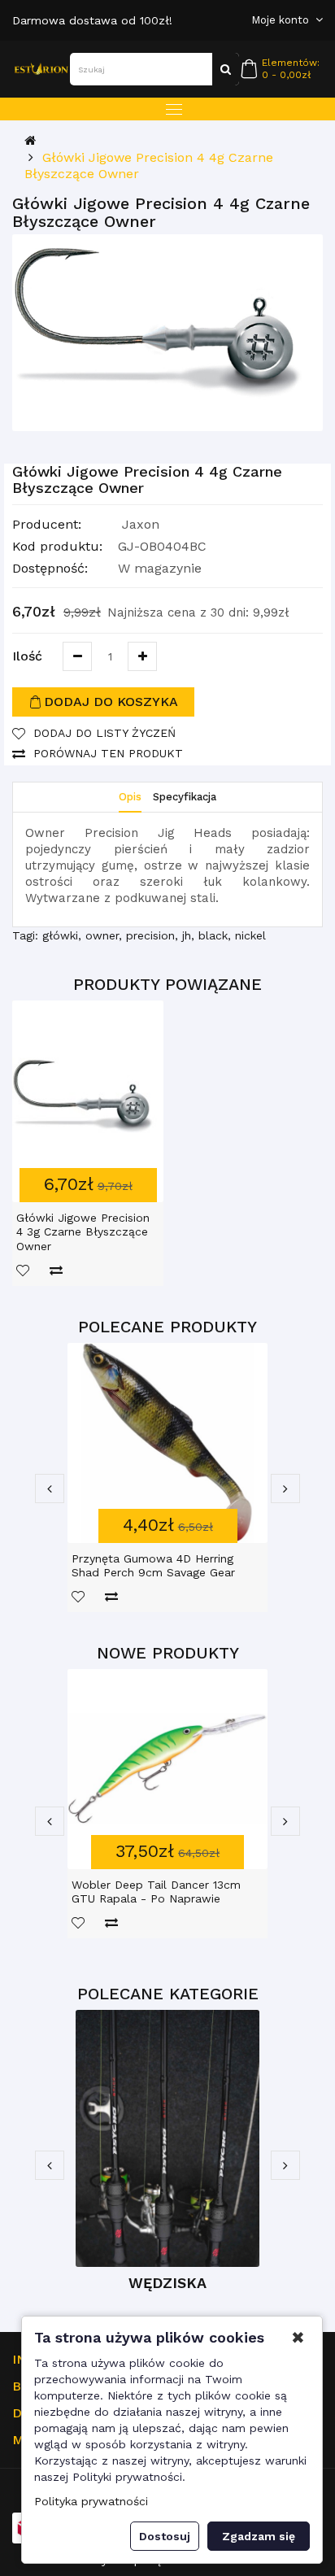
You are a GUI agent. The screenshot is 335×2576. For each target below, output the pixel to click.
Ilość (27, 656)
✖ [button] (298, 2338)
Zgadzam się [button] (259, 2536)
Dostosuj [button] (165, 2536)
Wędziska (167, 2283)
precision (150, 935)
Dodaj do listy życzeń (104, 733)
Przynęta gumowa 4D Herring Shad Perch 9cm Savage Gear (153, 1566)
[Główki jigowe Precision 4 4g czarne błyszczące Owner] (167, 333)
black (213, 935)
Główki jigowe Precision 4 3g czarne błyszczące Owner (83, 1232)
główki (60, 935)
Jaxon (141, 524)
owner (102, 935)
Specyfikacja (185, 797)
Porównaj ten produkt (108, 753)
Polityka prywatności (91, 2501)
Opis (130, 797)
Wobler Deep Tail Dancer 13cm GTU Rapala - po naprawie (156, 1892)
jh (187, 935)
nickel (250, 935)
